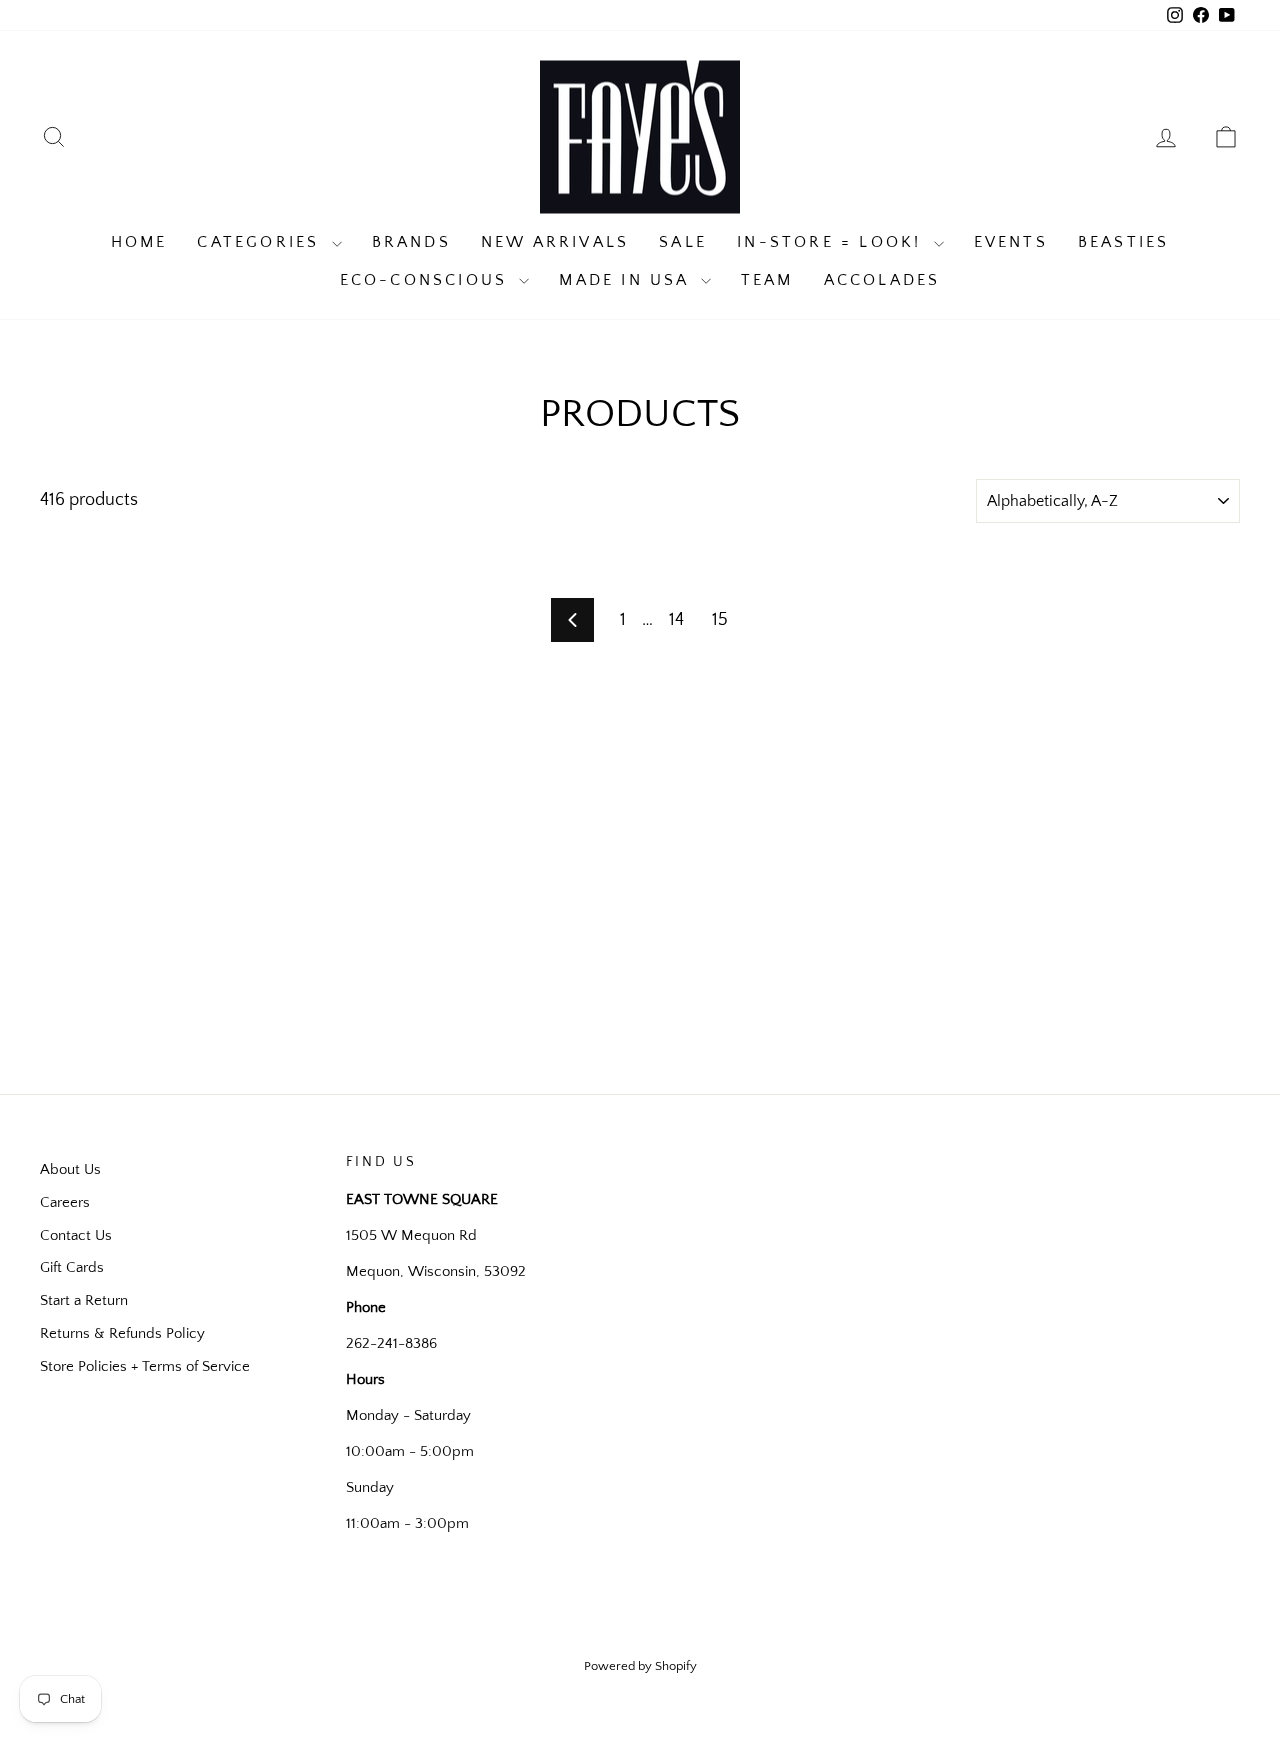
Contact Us (76, 1235)
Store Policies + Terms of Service (145, 1366)
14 (676, 620)
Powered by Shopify (640, 1666)
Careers (65, 1202)
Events (1011, 242)
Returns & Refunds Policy (122, 1333)
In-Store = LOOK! (832, 242)
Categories (261, 242)
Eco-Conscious (427, 280)
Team (767, 280)
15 (720, 620)
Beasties (1124, 242)
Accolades (882, 280)
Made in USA (627, 280)
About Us (70, 1169)
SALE (683, 242)
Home (139, 242)
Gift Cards (72, 1267)
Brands (411, 242)
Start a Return (84, 1300)
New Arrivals (555, 242)
